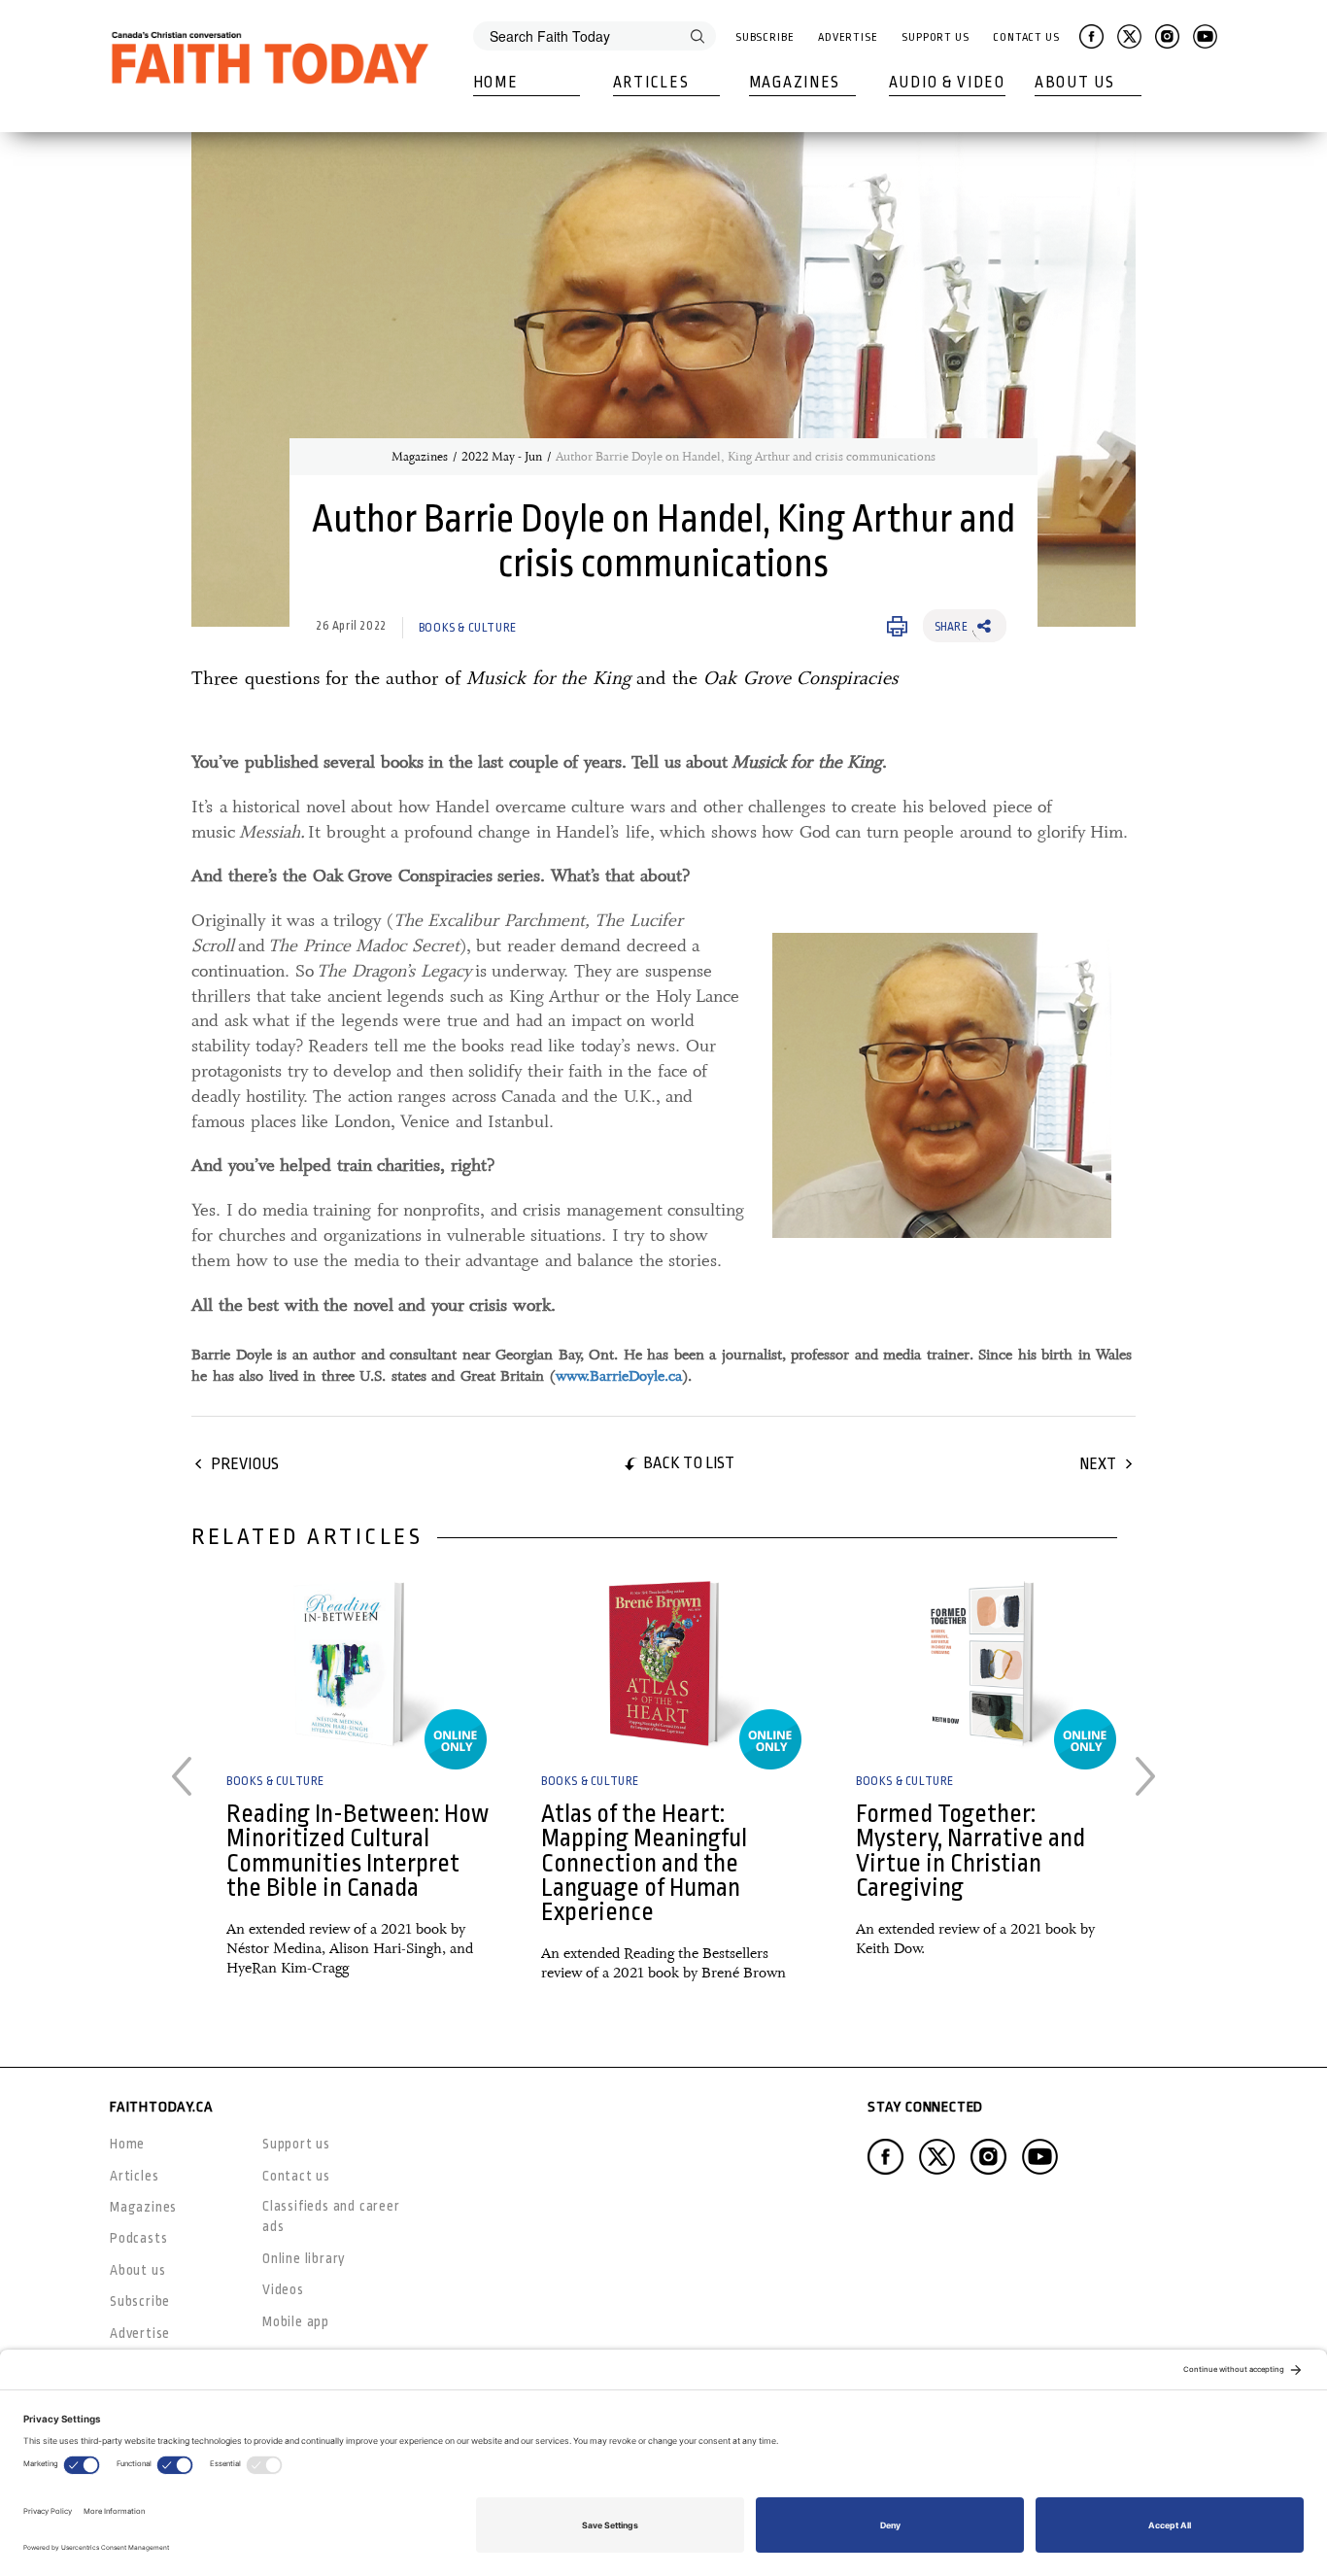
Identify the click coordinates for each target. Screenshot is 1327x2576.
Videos (283, 2289)
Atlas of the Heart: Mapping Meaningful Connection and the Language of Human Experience (644, 1863)
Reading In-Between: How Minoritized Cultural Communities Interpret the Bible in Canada (357, 1851)
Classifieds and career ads (331, 2216)
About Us (1075, 83)
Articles (651, 83)
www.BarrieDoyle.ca (619, 1376)
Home (496, 83)
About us (137, 2270)
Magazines (795, 83)
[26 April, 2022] (349, 1663)
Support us (296, 2144)
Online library (304, 2258)
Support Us (936, 37)
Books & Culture (468, 628)
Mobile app (296, 2321)
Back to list (689, 1463)
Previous (245, 1464)
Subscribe (765, 37)
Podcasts (138, 2238)
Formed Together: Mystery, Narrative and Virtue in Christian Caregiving (970, 1851)
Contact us (296, 2176)
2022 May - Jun (502, 457)
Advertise (848, 37)
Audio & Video (947, 83)
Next (1098, 1464)
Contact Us (1026, 37)
